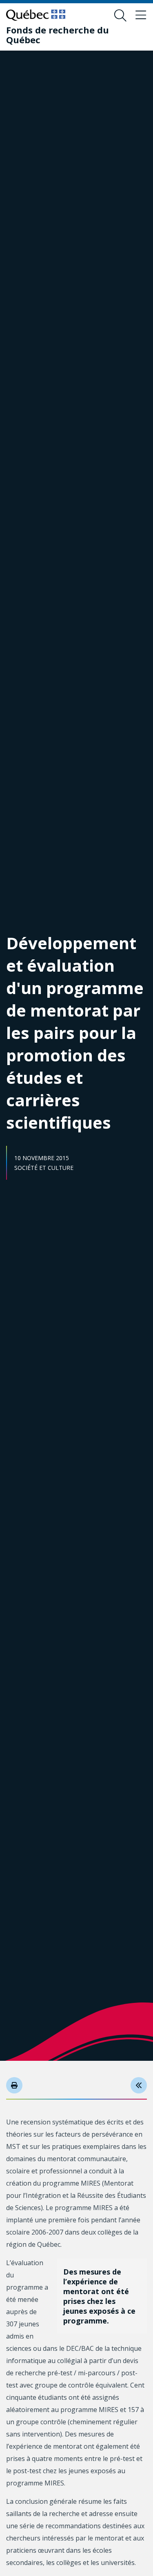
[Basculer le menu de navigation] (141, 16)
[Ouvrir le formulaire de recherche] (120, 16)
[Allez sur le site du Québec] (36, 15)
